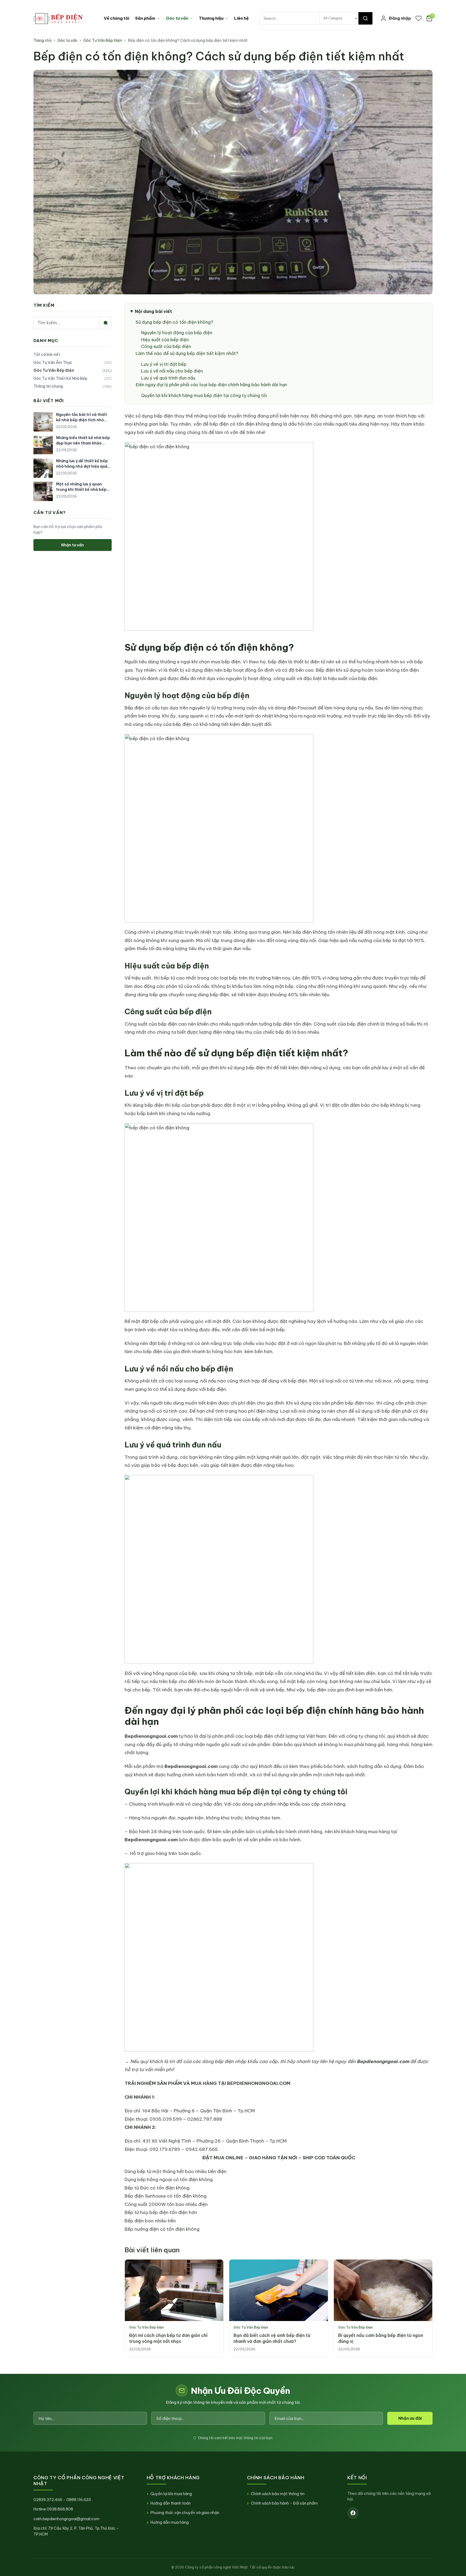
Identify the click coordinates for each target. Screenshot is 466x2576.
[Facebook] (353, 2513)
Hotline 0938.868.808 (53, 2509)
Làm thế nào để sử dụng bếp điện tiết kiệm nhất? (187, 353)
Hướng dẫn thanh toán (171, 2503)
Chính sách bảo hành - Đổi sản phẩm (284, 2503)
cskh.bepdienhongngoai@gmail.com (66, 2519)
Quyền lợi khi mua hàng (171, 2494)
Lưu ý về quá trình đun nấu (168, 378)
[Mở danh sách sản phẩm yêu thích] (419, 18)
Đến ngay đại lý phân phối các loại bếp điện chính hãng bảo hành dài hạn (211, 385)
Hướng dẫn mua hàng (170, 2522)
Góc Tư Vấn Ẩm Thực (73, 363)
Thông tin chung (73, 386)
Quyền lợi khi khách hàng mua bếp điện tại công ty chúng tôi (204, 395)
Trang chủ (42, 40)
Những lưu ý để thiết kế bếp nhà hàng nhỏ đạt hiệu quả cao (82, 464)
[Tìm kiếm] (105, 323)
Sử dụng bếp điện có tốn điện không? (174, 322)
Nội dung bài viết (153, 311)
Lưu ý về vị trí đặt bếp (164, 364)
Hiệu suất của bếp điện (165, 340)
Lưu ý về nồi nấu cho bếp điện (172, 371)
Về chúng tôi (116, 18)
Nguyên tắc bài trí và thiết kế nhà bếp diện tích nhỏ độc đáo (82, 417)
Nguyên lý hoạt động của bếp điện (177, 333)
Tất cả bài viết (47, 354)
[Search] (365, 18)
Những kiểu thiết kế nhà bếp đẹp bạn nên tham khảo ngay (83, 441)
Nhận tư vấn (73, 545)
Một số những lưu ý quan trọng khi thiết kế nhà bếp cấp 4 (81, 487)
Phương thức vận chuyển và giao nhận (185, 2513)
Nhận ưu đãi (410, 2418)
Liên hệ (241, 18)
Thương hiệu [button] (211, 18)
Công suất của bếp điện (166, 346)
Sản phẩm (145, 18)
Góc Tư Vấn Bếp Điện (103, 40)
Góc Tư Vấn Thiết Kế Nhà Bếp (73, 378)
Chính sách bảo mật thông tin (278, 2494)
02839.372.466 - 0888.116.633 (62, 2500)
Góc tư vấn (177, 18)
